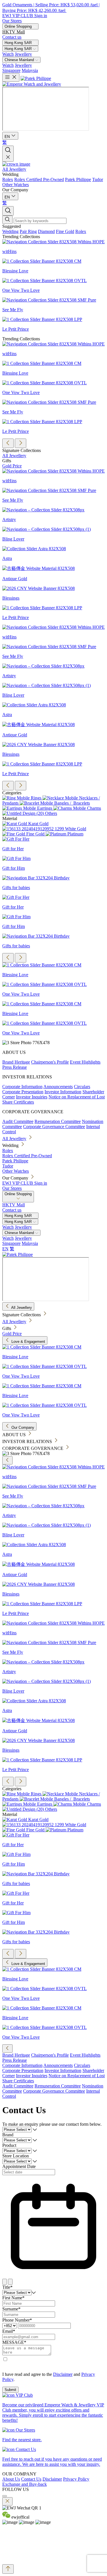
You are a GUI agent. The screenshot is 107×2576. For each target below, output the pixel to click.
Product (9, 2145)
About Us (11, 2479)
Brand (8, 2135)
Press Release (15, 1067)
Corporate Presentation (23, 1092)
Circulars (82, 1087)
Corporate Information (22, 1087)
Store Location (16, 2156)
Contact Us (31, 2479)
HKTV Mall (14, 32)
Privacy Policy (76, 2479)
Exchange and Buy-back (25, 2484)
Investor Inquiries (32, 1097)
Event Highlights (85, 1062)
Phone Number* (17, 2320)
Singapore (11, 70)
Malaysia (30, 70)
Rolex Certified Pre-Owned (39, 179)
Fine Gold (65, 231)
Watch (8, 54)
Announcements (58, 1087)
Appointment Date (19, 2166)
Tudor (98, 179)
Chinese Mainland (20, 60)
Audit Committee (18, 1121)
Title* (7, 2287)
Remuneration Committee (58, 1121)
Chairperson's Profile (50, 1062)
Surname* (11, 2309)
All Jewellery (14, 169)
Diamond (46, 231)
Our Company (15, 190)
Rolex (8, 179)
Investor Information (63, 1092)
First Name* (13, 2298)
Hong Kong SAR (19, 49)
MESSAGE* (14, 2342)
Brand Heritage (16, 1062)
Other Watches (16, 185)
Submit (10, 2390)
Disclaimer (63, 2374)
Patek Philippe (78, 179)
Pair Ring (28, 231)
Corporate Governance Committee (54, 1127)
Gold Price (12, 466)
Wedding (10, 174)
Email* (9, 2331)
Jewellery (23, 54)
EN (5, 1249)
